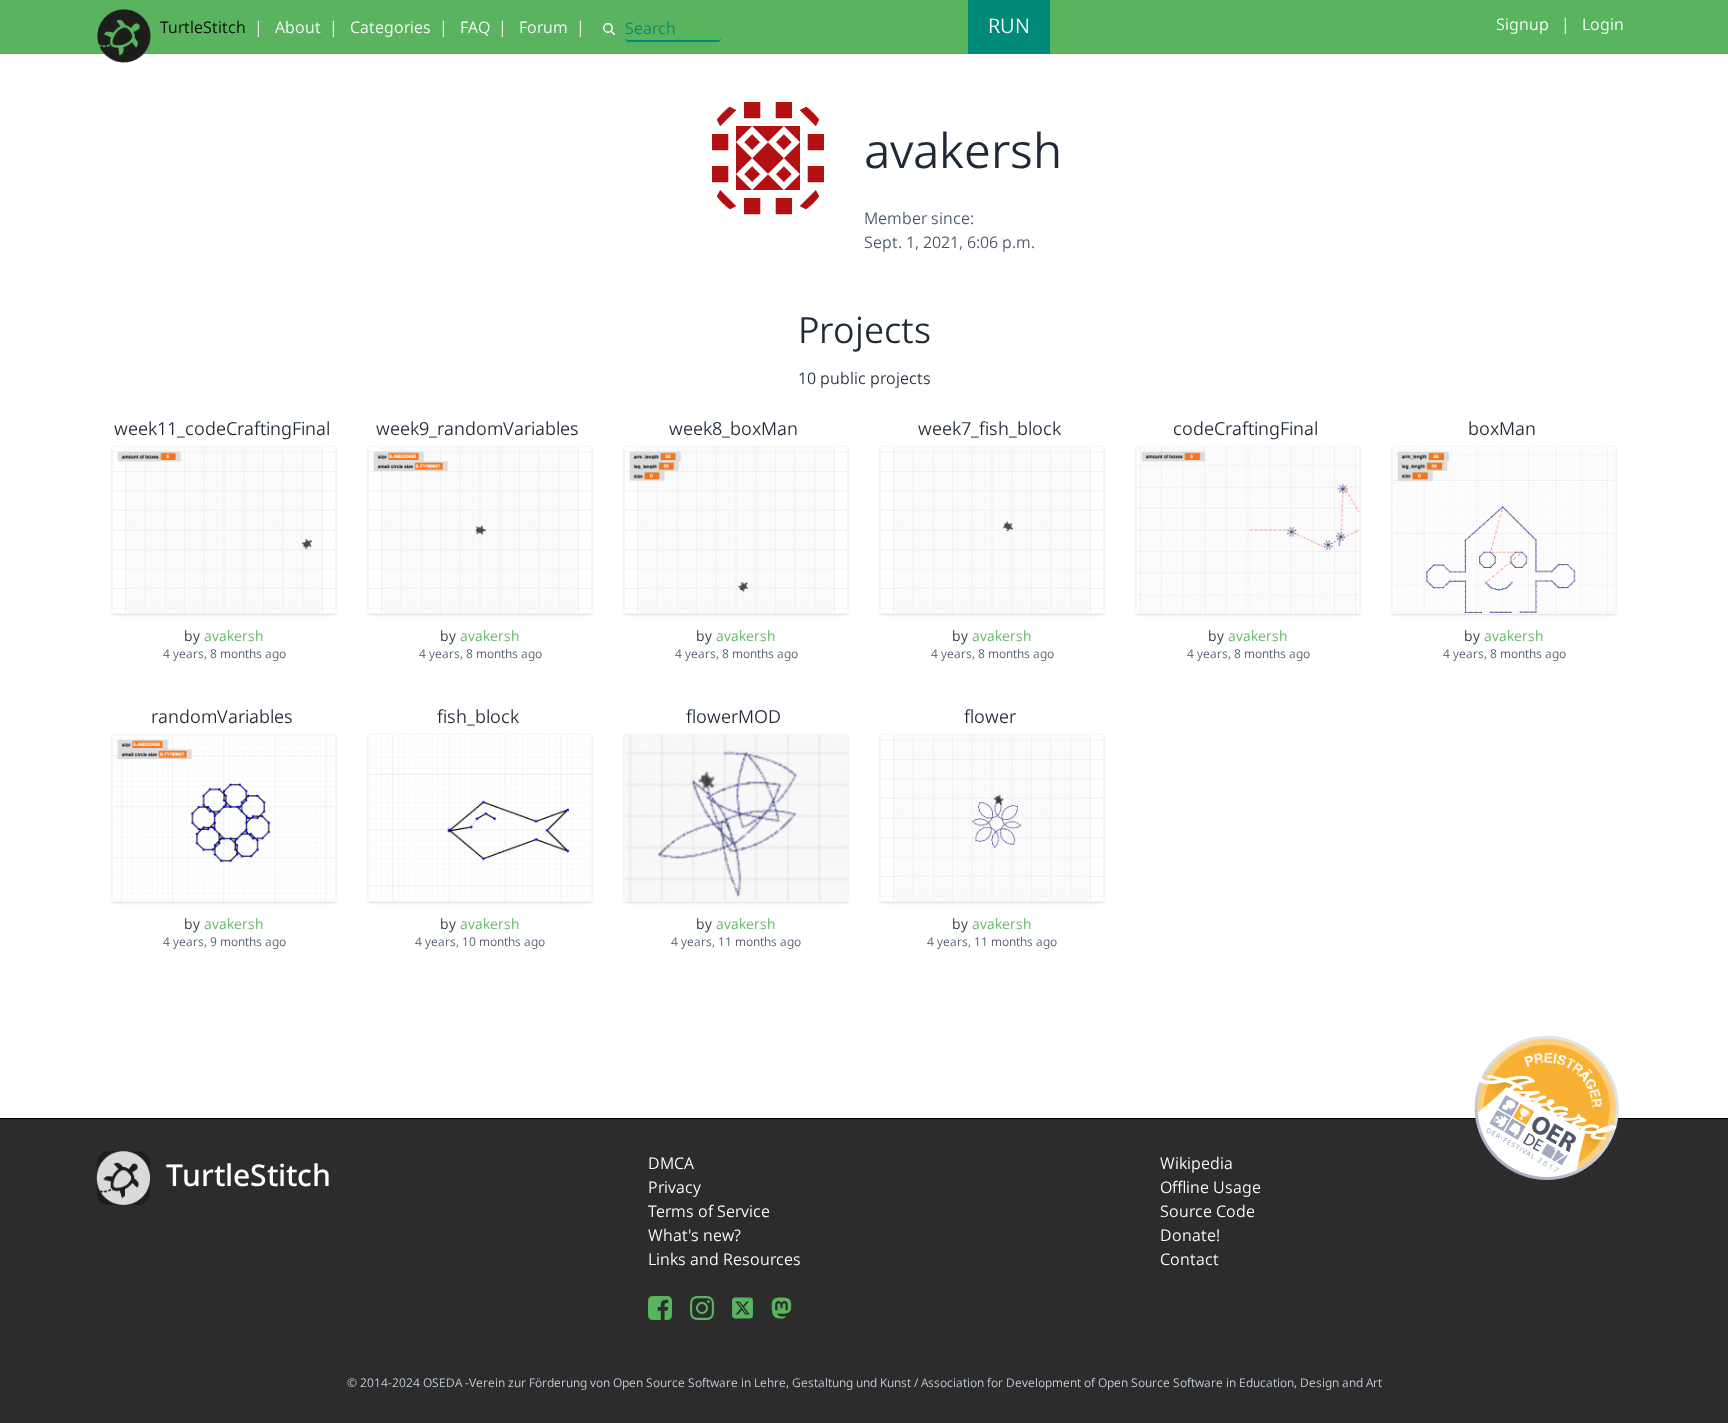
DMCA (671, 1163)
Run (1009, 25)
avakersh (234, 635)
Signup (1522, 24)
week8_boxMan (733, 428)
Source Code (1207, 1211)
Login (1603, 24)
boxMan (1502, 428)
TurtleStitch (203, 27)
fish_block (478, 716)
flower (990, 716)
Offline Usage (1210, 1187)
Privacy (674, 1187)
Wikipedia (1196, 1163)
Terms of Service (709, 1211)
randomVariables (222, 716)
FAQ (475, 27)
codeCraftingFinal (1245, 428)
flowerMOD (733, 716)
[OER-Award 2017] (1547, 1104)
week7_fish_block (989, 428)
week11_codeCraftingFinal (222, 428)
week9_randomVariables (477, 428)
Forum (543, 27)
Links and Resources (724, 1259)
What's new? (694, 1235)
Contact (1189, 1259)
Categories (390, 27)
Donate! (1190, 1235)
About (298, 27)
